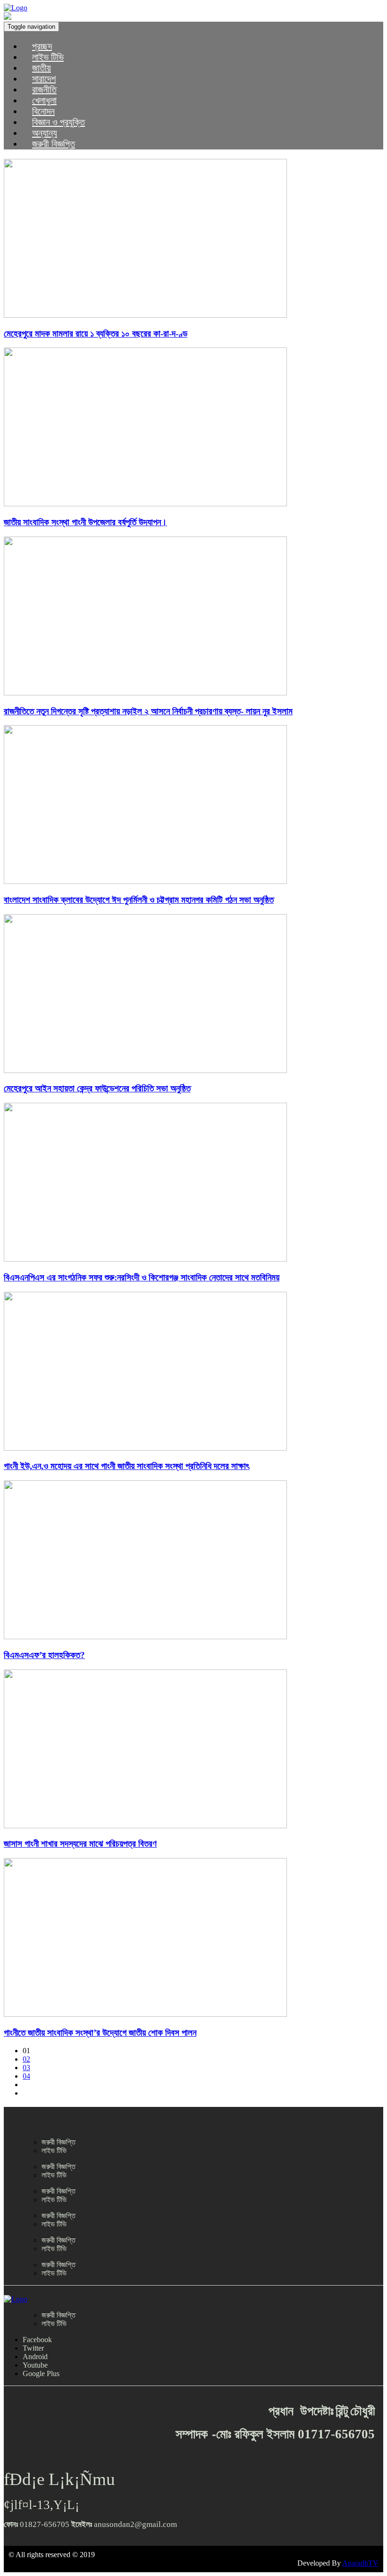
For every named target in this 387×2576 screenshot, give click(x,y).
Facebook (37, 2340)
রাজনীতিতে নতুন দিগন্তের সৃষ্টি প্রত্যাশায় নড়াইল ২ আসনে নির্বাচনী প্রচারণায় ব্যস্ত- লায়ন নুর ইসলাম (148, 711)
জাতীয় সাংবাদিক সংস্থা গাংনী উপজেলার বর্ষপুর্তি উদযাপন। (85, 522)
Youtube (35, 2365)
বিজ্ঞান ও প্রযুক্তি (59, 122)
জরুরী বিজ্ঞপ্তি (54, 144)
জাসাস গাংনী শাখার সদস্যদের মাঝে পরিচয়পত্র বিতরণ (80, 1844)
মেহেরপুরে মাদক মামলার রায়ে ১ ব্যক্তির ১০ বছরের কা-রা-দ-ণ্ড (96, 334)
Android (35, 2357)
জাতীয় (42, 68)
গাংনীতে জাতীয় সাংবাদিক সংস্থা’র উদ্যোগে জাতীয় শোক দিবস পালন (100, 2033)
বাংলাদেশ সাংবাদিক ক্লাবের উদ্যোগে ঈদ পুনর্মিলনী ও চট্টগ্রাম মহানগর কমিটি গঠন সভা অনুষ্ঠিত (139, 900)
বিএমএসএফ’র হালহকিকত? (44, 1655)
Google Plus (41, 2374)
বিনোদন (43, 111)
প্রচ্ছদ (42, 46)
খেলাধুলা (44, 100)
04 (26, 2076)
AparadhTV (360, 2563)
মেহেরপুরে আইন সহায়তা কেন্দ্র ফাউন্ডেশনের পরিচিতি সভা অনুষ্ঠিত (97, 1088)
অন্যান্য (45, 133)
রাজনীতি (44, 90)
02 (26, 2059)
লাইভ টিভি (48, 57)
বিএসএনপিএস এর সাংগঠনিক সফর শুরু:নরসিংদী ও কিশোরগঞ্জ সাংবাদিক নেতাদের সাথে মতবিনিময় (142, 1277)
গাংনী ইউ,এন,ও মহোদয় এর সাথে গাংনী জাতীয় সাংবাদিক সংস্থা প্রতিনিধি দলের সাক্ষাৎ (126, 1466)
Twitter (33, 2348)
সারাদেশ (44, 79)
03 (26, 2068)
